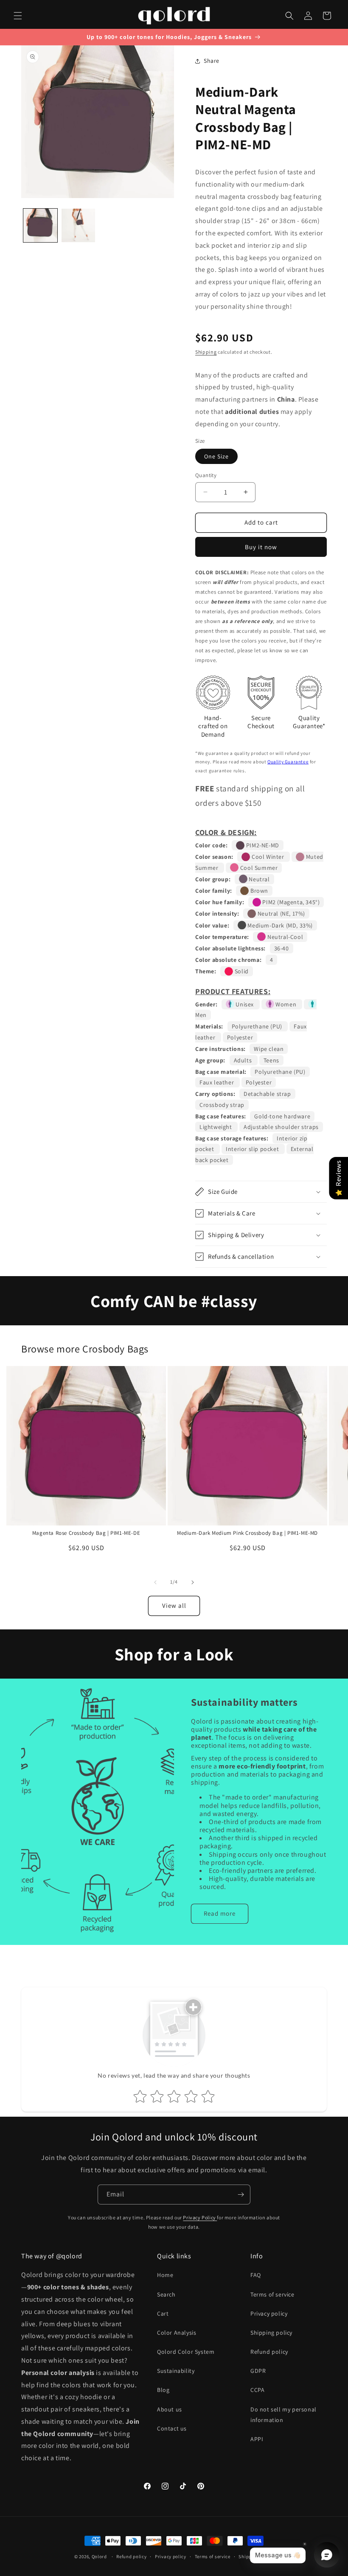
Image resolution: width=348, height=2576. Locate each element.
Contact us (172, 2428)
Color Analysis (177, 2333)
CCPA (257, 2390)
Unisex (245, 1004)
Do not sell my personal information (283, 2415)
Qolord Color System (186, 2352)
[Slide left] (155, 1582)
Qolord (99, 2556)
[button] (18, 16)
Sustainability (176, 2371)
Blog (163, 2390)
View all (174, 1605)
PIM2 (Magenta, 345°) (290, 902)
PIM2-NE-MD (262, 845)
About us (170, 2409)
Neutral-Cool (284, 937)
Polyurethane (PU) (258, 1026)
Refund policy (269, 2352)
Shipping (206, 352)
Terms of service (272, 2294)
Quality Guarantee (288, 762)
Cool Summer (258, 868)
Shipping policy (271, 2333)
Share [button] (212, 61)
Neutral (259, 879)
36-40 (282, 948)
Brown (258, 891)
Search (166, 2294)
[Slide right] (193, 1582)
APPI (257, 2439)
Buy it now (261, 547)
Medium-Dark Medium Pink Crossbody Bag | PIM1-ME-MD (247, 1533)
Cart (163, 2313)
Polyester (240, 1037)
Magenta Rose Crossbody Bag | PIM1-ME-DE (86, 1533)
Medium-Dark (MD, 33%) (279, 925)
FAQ (256, 2275)
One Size (216, 456)
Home (165, 2275)
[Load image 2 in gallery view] (79, 226)
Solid (241, 971)
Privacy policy (269, 2313)
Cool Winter (268, 857)
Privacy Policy (200, 2217)
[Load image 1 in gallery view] (40, 226)
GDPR (258, 2371)
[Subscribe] (241, 2195)
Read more (220, 1913)
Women (286, 1004)
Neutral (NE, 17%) (281, 914)
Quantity (206, 475)
